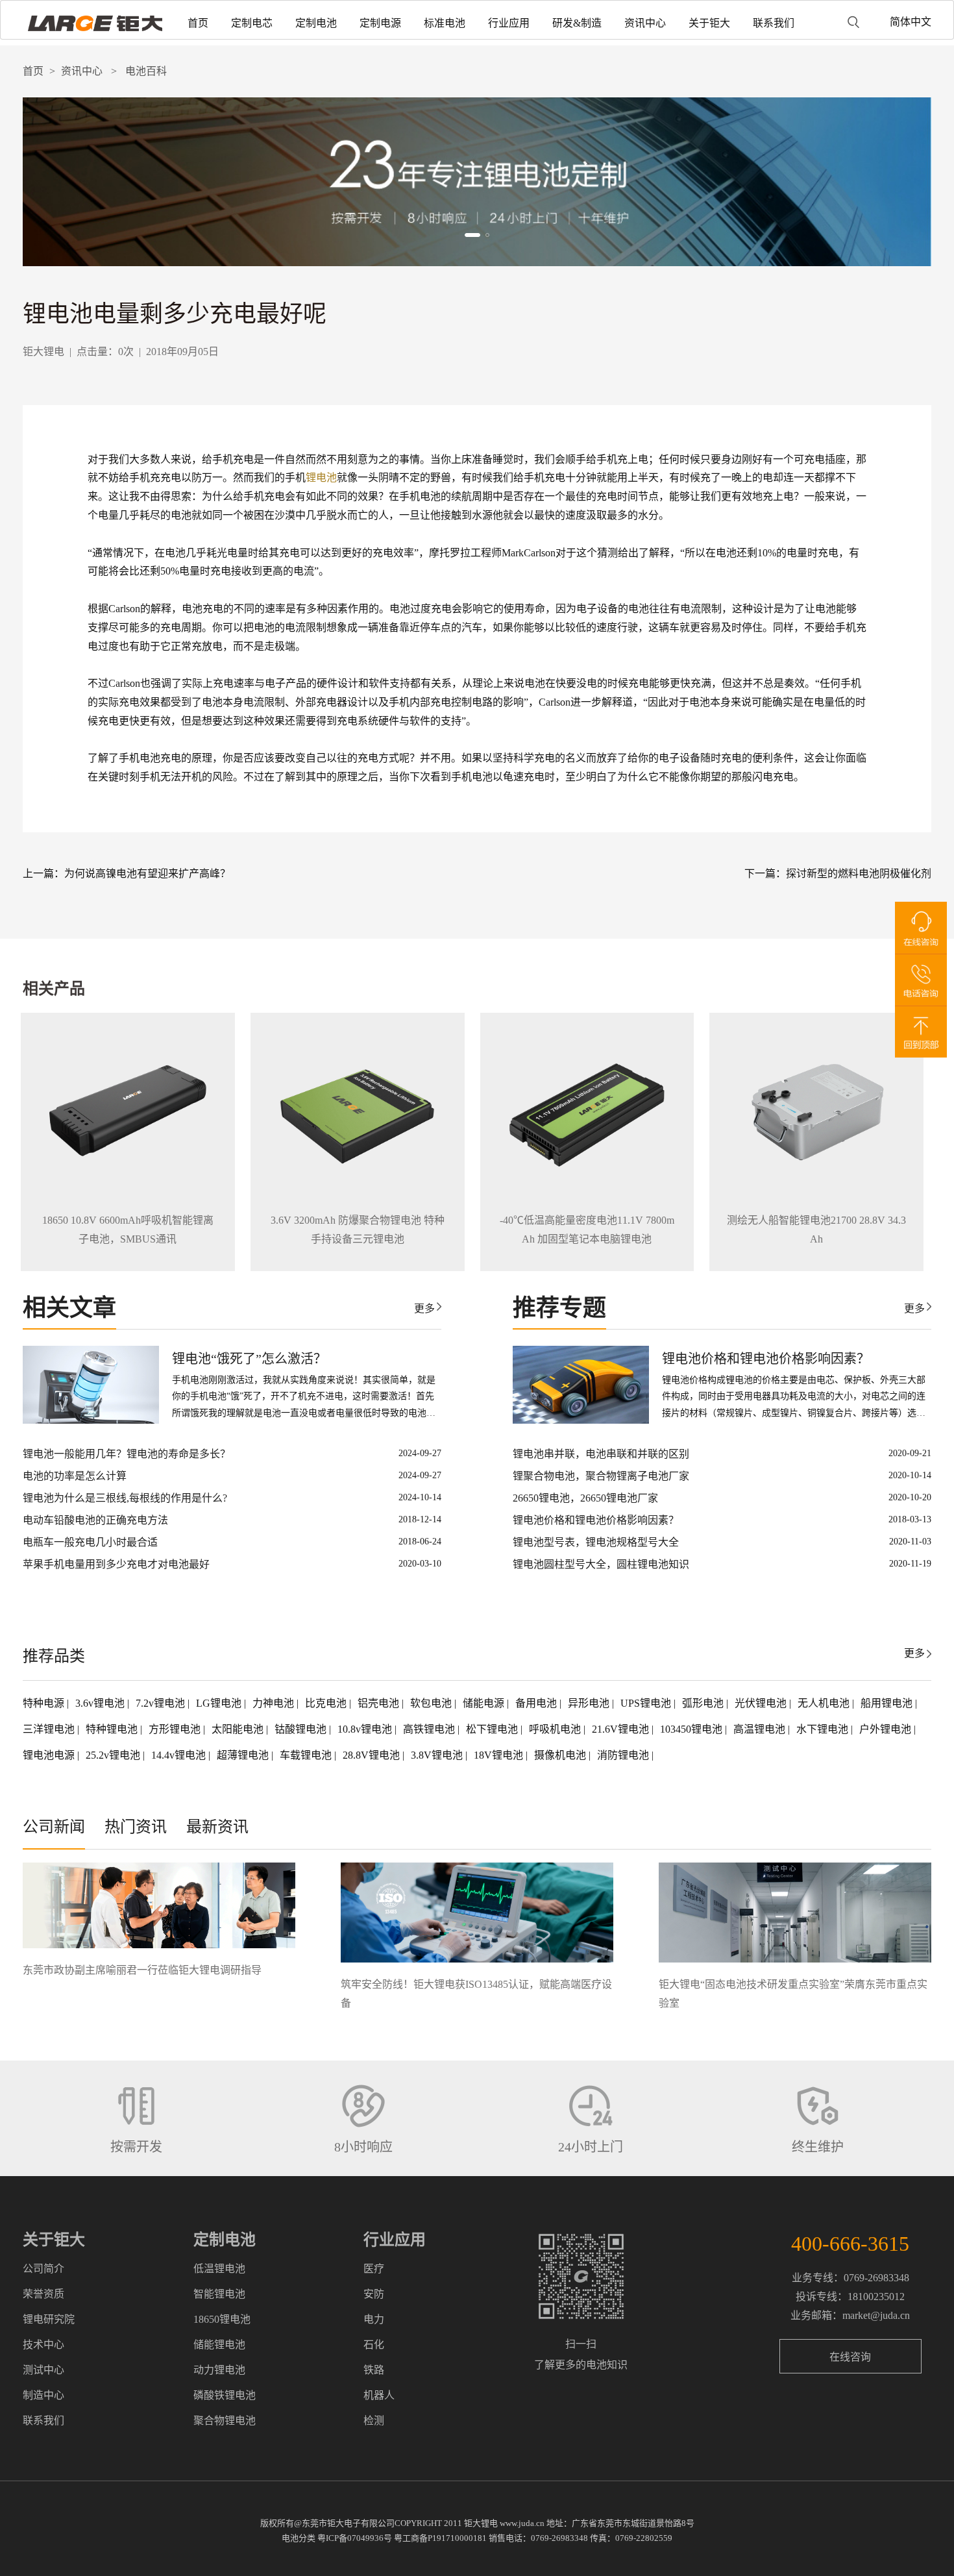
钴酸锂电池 (302, 1729)
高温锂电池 (761, 1729)
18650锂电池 (222, 2319)
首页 (198, 23)
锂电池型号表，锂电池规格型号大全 (596, 1542)
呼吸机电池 (556, 1729)
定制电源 (380, 23)
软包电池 (432, 1703)
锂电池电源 (50, 1755)
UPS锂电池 (647, 1703)
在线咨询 (850, 2357)
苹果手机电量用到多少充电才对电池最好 (116, 1564)
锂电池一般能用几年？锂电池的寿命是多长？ (127, 1454)
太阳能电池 (239, 1729)
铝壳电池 (380, 1703)
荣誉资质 (43, 2294)
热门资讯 (136, 1827)
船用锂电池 (888, 1703)
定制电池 (316, 23)
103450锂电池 (692, 1729)
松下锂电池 (493, 1729)
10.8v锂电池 (366, 1729)
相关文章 (69, 1308)
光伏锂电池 (762, 1703)
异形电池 (590, 1703)
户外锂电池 (887, 1729)
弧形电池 (704, 1703)
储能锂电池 (219, 2345)
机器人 (379, 2395)
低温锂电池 (219, 2269)
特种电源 (45, 1703)
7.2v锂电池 (162, 1703)
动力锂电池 (219, 2370)
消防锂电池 (624, 1755)
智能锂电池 (219, 2294)
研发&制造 (577, 23)
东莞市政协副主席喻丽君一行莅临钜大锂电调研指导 (142, 1970)
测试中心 (43, 2370)
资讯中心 (645, 23)
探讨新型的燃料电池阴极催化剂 (859, 873)
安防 (374, 2294)
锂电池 (321, 477)
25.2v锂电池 (114, 1755)
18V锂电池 (500, 1755)
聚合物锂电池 (225, 2421)
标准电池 (445, 23)
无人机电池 (825, 1703)
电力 (374, 2319)
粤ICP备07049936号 (355, 2538)
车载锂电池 (307, 1755)
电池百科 (146, 71)
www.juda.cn (522, 2523)
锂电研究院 (49, 2319)
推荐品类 (54, 1656)
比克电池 (327, 1703)
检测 (374, 2421)
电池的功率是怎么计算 (75, 1476)
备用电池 (537, 1703)
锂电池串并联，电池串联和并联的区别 (601, 1454)
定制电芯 (252, 23)
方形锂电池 (176, 1729)
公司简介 (43, 2269)
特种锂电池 (113, 1729)
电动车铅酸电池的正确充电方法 (95, 1520)
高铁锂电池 (430, 1729)
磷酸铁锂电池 (225, 2395)
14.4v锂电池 (180, 1755)
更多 (424, 1308)
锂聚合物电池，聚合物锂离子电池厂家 (601, 1476)
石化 (374, 2345)
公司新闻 (54, 1827)
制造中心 (43, 2395)
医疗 (374, 2269)
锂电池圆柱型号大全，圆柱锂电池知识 (601, 1564)
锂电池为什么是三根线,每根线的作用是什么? (125, 1498)
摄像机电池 (561, 1755)
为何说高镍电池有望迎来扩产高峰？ (147, 873)
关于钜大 (709, 23)
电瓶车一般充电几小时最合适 (90, 1542)
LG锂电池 (220, 1703)
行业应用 (509, 23)
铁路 (374, 2370)
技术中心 (43, 2345)
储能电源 (485, 1703)
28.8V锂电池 (373, 1755)
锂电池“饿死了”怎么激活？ (249, 1359)
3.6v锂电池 (101, 1703)
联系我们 (774, 23)
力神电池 (275, 1703)
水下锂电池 (824, 1729)
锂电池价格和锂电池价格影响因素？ (766, 1359)
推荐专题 (559, 1308)
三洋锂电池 (50, 1729)
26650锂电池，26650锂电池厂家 (585, 1498)
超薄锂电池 (244, 1755)
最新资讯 (217, 1827)
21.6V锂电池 (622, 1729)
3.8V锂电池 (438, 1755)
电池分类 (299, 2538)
